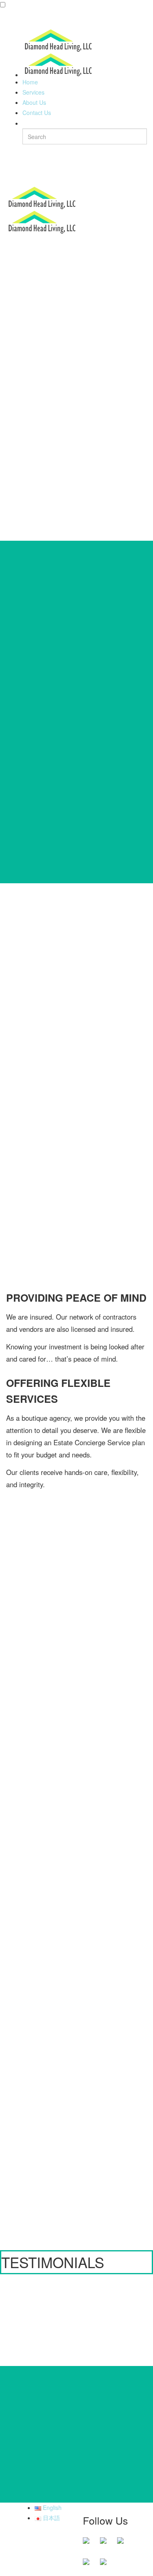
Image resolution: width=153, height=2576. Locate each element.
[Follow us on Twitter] (106, 2544)
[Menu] (10, 176)
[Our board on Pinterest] (124, 2544)
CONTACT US (77, 2181)
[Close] (10, 18)
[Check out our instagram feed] (106, 2565)
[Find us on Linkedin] (89, 2565)
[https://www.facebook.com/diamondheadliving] (89, 2544)
